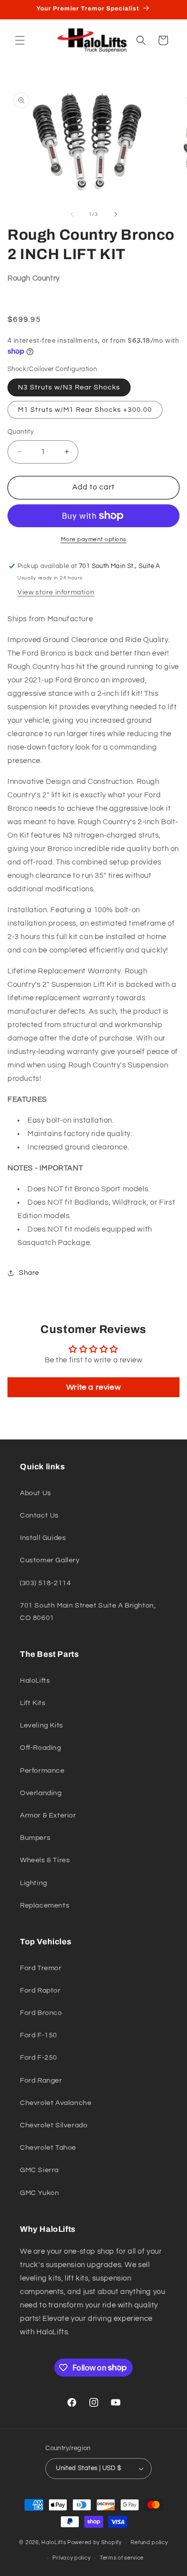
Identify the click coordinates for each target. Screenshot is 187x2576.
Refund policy (149, 2542)
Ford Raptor (40, 1991)
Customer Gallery (50, 1560)
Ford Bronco (41, 2013)
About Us (36, 1493)
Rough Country (34, 278)
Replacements (45, 1906)
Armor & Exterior (48, 1815)
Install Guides (43, 1538)
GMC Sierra (39, 2170)
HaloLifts (35, 1681)
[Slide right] (116, 214)
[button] (20, 40)
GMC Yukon (39, 2193)
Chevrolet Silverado (54, 2125)
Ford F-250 (39, 2058)
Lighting (34, 1883)
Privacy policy (71, 2558)
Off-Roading (41, 1748)
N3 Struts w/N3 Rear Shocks (69, 387)
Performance (42, 1771)
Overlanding (41, 1793)
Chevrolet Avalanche (56, 2103)
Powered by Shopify (94, 2542)
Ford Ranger (41, 2081)
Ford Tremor (41, 1968)
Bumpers (35, 1838)
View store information (56, 592)
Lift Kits (33, 1703)
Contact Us (39, 1516)
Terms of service (122, 2558)
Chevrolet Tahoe (48, 2148)
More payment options (94, 539)
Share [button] (29, 1273)
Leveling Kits (42, 1725)
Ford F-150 (39, 2035)
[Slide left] (72, 214)
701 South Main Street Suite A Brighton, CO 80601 (88, 1612)
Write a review (93, 1387)
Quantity (20, 432)
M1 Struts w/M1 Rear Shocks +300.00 (85, 410)
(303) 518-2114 (45, 1583)
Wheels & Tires (45, 1860)
